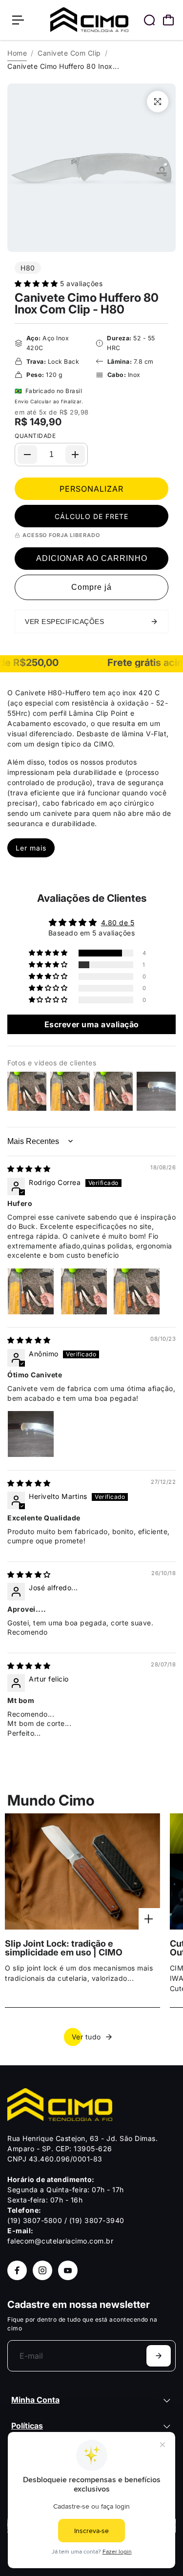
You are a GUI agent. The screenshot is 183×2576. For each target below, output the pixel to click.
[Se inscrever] (159, 2356)
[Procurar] (149, 20)
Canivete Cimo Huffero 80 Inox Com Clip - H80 (87, 303)
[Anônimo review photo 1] (31, 1434)
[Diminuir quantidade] (27, 455)
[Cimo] (89, 20)
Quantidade (35, 436)
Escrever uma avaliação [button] (92, 1024)
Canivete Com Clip (69, 53)
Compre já (91, 587)
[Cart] (168, 20)
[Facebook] (17, 2270)
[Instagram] (42, 2270)
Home (17, 53)
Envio (22, 401)
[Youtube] (68, 2270)
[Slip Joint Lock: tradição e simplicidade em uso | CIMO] (82, 1871)
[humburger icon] (18, 20)
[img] (29, 1169)
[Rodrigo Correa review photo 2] (84, 1291)
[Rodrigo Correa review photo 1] (31, 1291)
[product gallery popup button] (158, 102)
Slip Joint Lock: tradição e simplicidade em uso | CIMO (64, 1948)
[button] (37, 283)
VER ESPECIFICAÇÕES (64, 622)
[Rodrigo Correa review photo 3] (137, 1291)
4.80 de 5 (118, 923)
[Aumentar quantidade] (75, 455)
